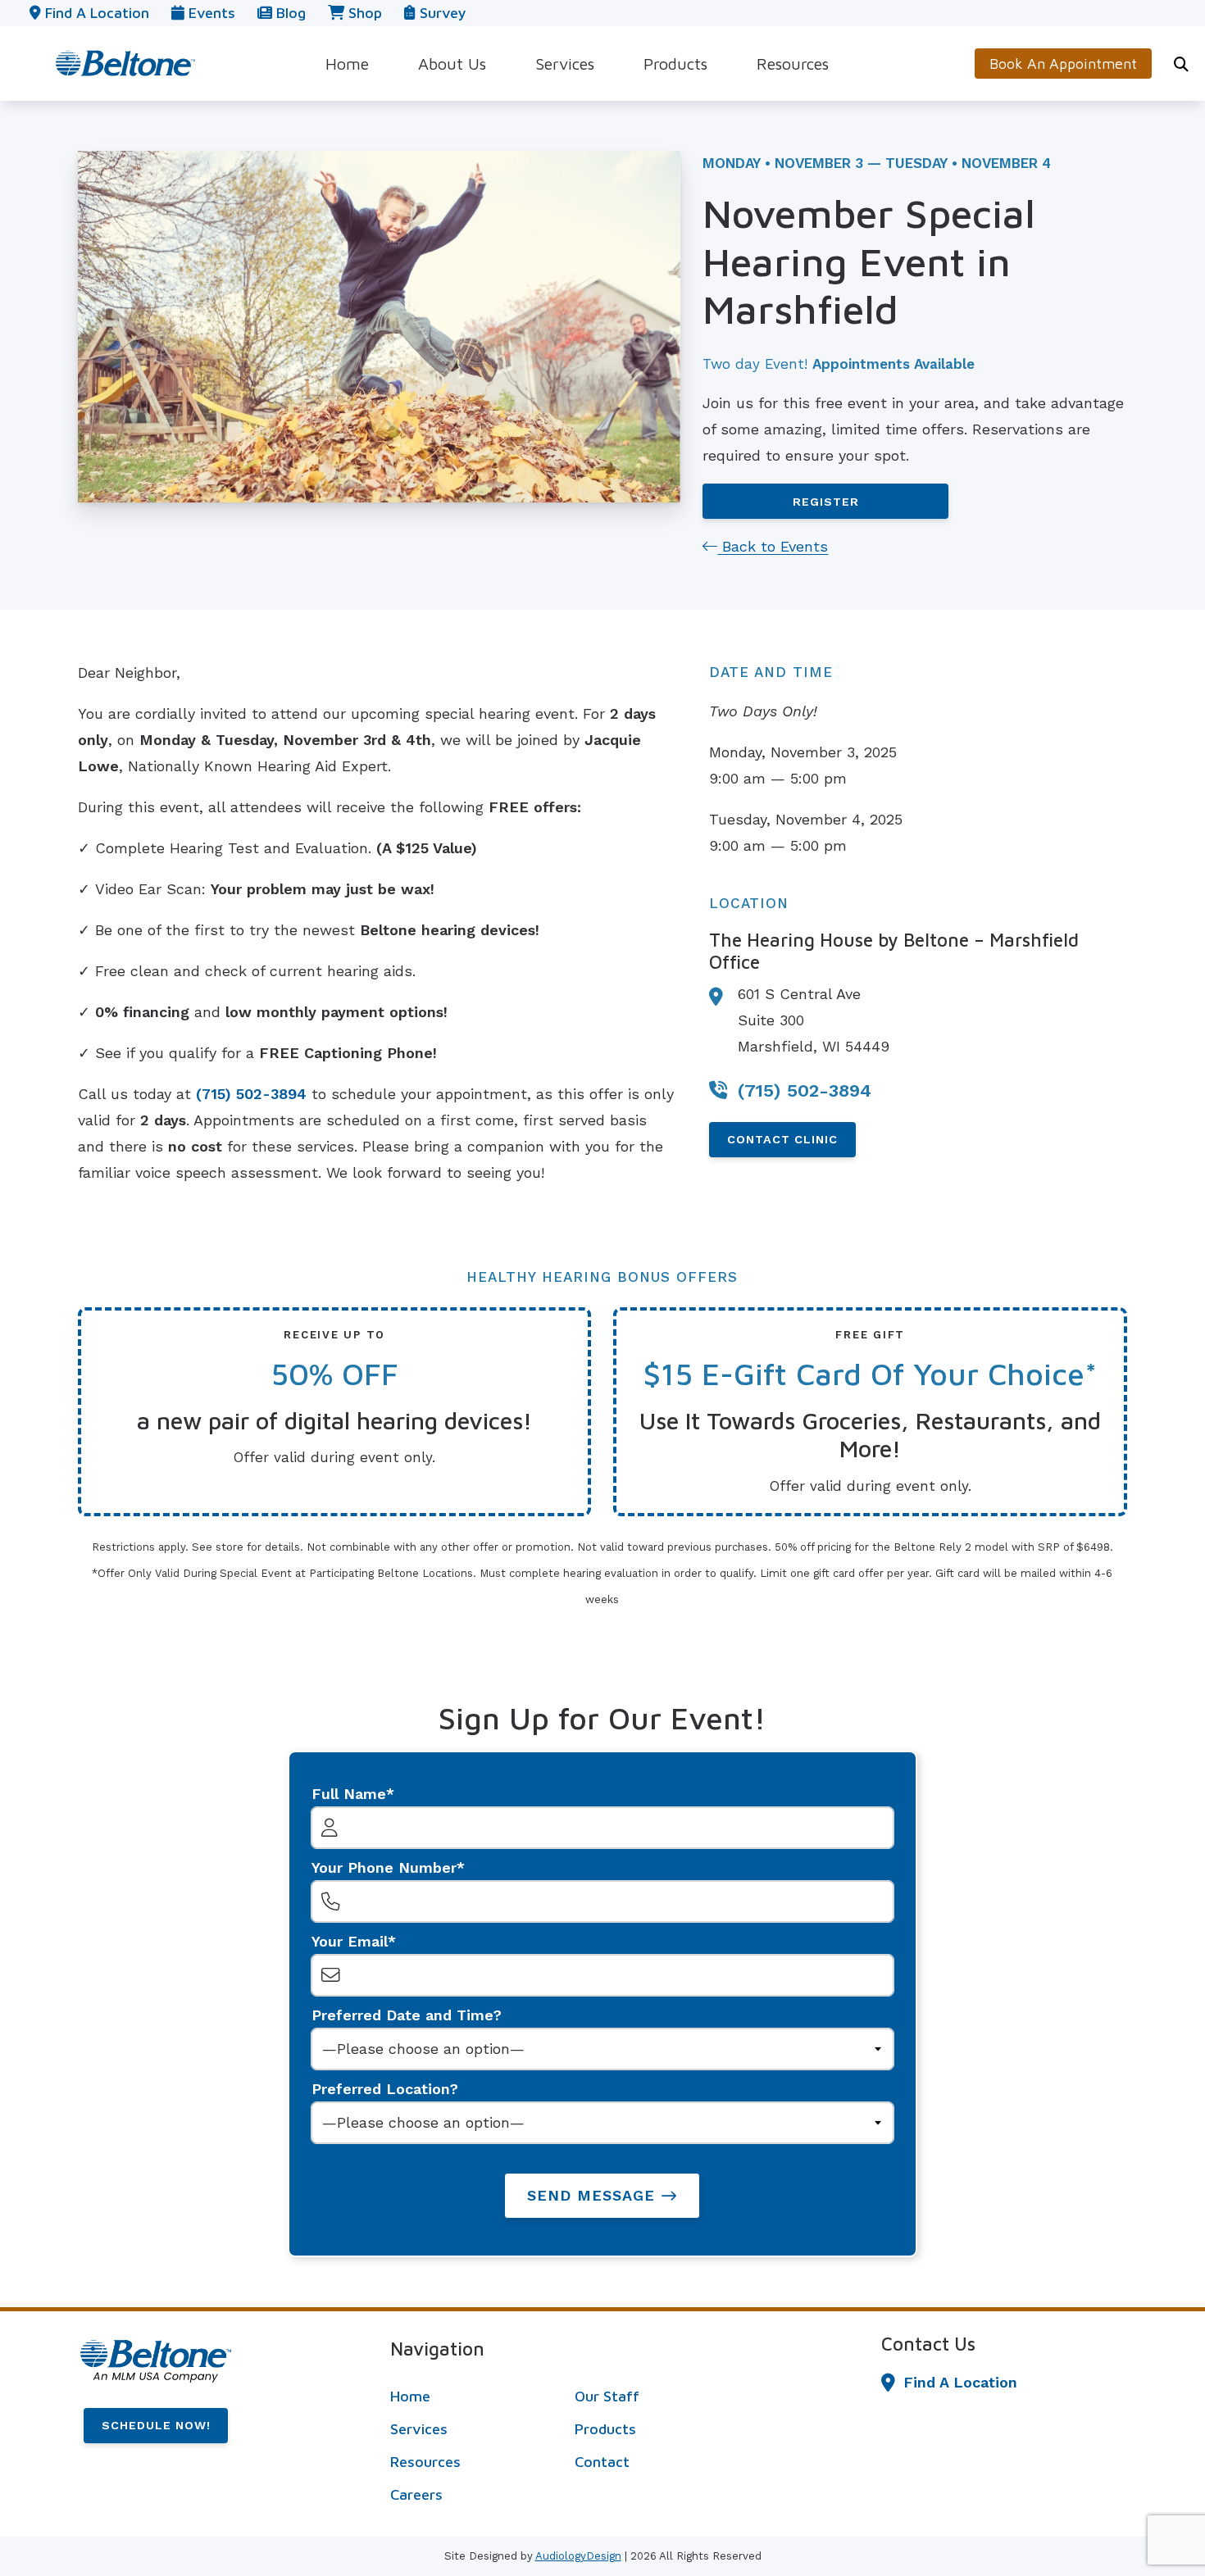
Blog (289, 13)
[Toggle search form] (1181, 64)
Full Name (349, 1794)
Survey (441, 13)
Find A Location (960, 2382)
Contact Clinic (782, 1139)
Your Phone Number (384, 1867)
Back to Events (773, 546)
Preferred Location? (385, 2089)
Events (210, 13)
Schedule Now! (156, 2425)
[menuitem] (347, 64)
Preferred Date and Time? (407, 2015)
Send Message (591, 2195)
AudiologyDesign (578, 2556)
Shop (363, 13)
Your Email (350, 1941)
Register (826, 502)
